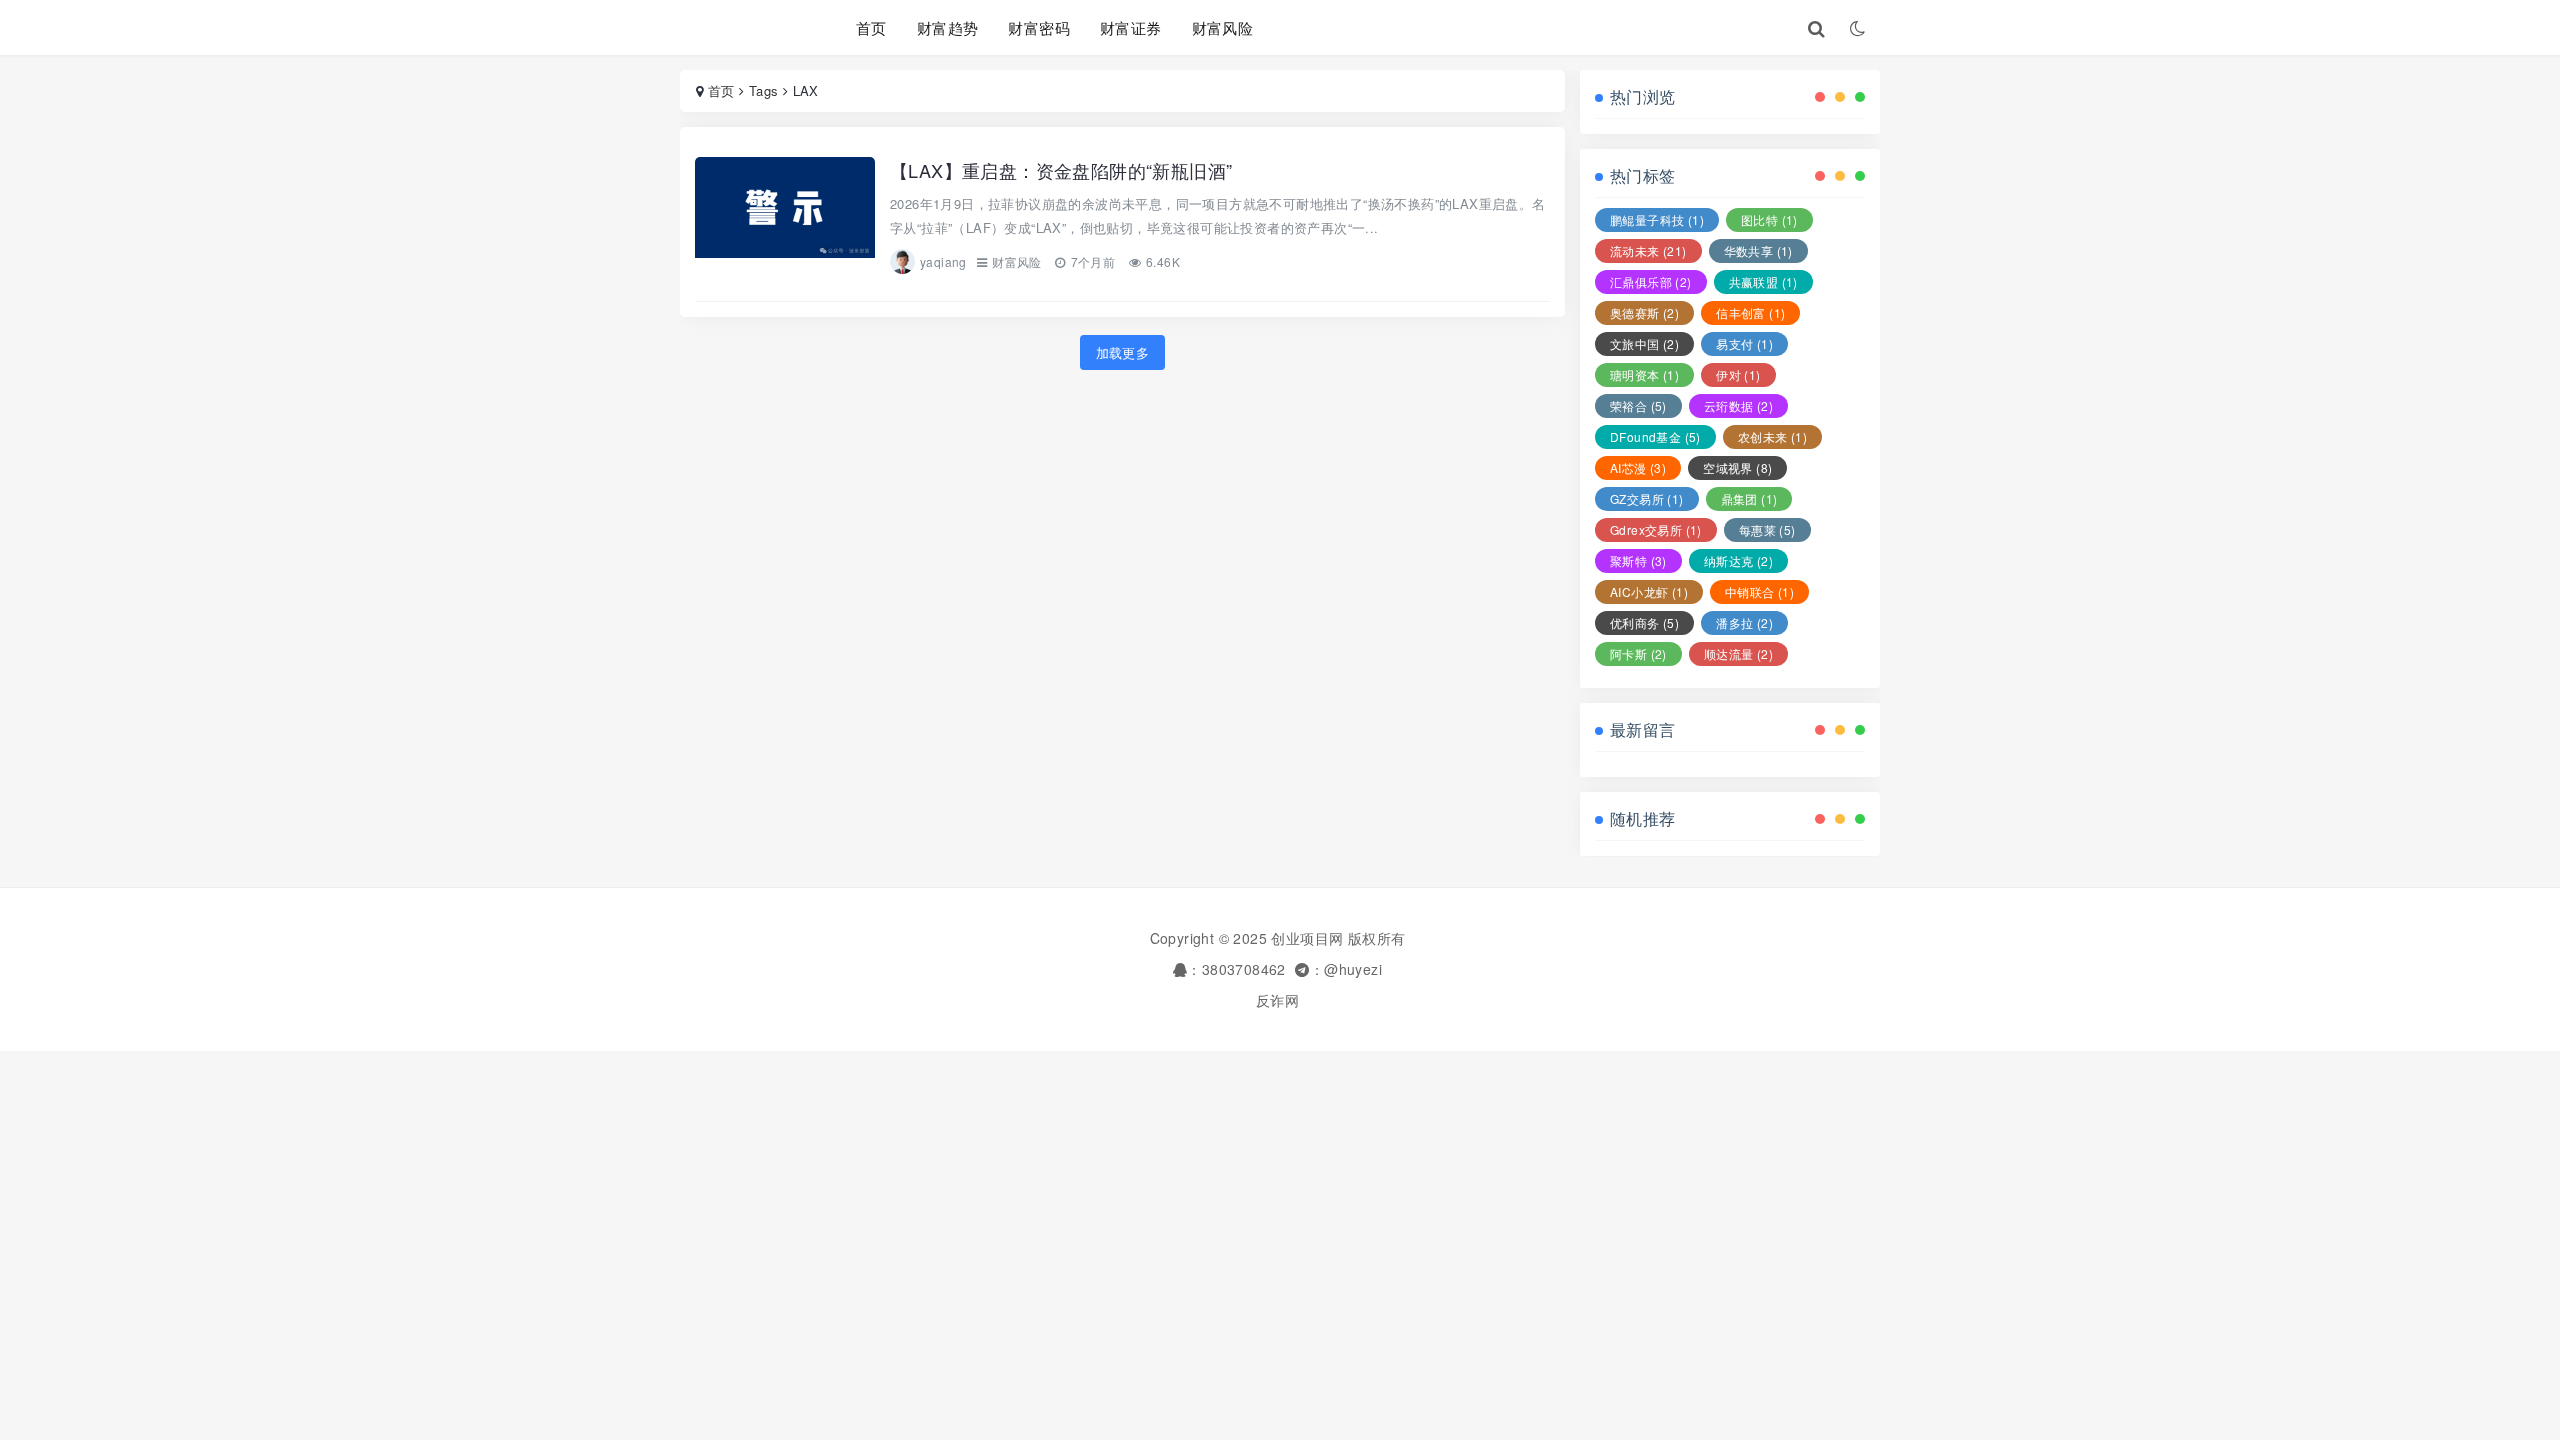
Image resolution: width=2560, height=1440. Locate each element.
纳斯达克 (1738, 560)
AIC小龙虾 (1649, 591)
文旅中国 (1644, 343)
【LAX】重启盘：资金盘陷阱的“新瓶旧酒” (1061, 170)
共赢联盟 (1763, 281)
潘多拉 (1744, 622)
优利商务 (1644, 622)
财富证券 (1131, 27)
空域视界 (1737, 467)
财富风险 (1223, 27)
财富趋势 (948, 27)
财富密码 (1039, 27)
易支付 (1744, 343)
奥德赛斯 (1644, 312)
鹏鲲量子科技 (1657, 219)
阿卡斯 (1638, 653)
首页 (871, 27)
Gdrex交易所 (1656, 529)
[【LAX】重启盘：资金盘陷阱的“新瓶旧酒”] (785, 217)
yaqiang (943, 261)
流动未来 (1648, 250)
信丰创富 (1750, 312)
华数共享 (1758, 250)
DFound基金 (1655, 436)
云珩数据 (1738, 405)
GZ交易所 (1647, 498)
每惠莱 (1767, 529)
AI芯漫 (1638, 467)
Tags (764, 90)
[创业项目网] (743, 28)
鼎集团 (1749, 498)
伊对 (1738, 374)
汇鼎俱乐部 (1651, 281)
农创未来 (1772, 436)
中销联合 (1759, 591)
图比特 (1769, 219)
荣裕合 (1638, 405)
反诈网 (1277, 1000)
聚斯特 (1638, 560)
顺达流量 (1738, 653)
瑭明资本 (1644, 374)
